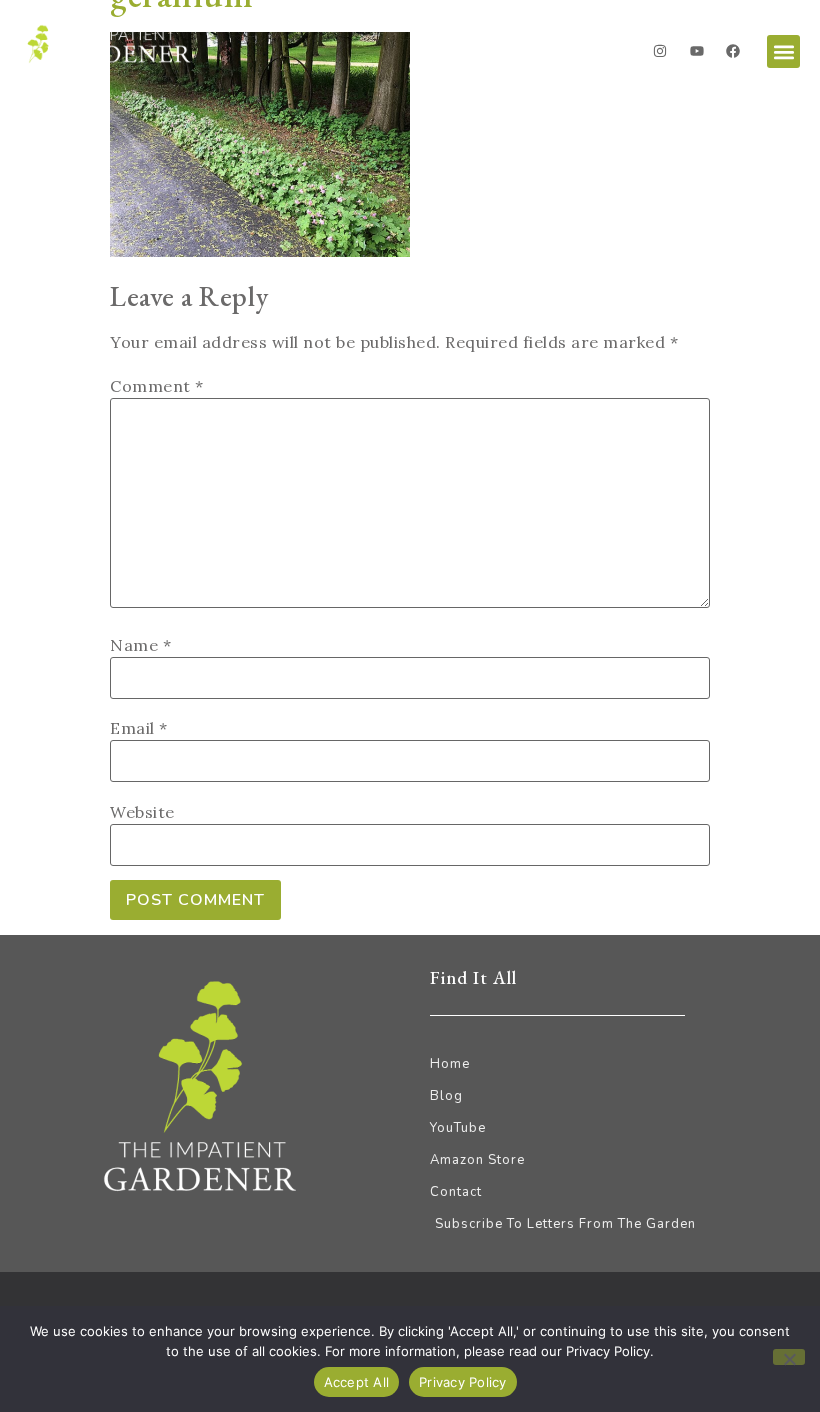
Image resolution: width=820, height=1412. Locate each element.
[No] (789, 1357)
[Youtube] (697, 51)
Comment (157, 386)
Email (139, 728)
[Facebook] (733, 51)
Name (140, 645)
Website (142, 812)
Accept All (357, 1382)
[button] (783, 51)
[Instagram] (660, 51)
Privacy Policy (463, 1382)
